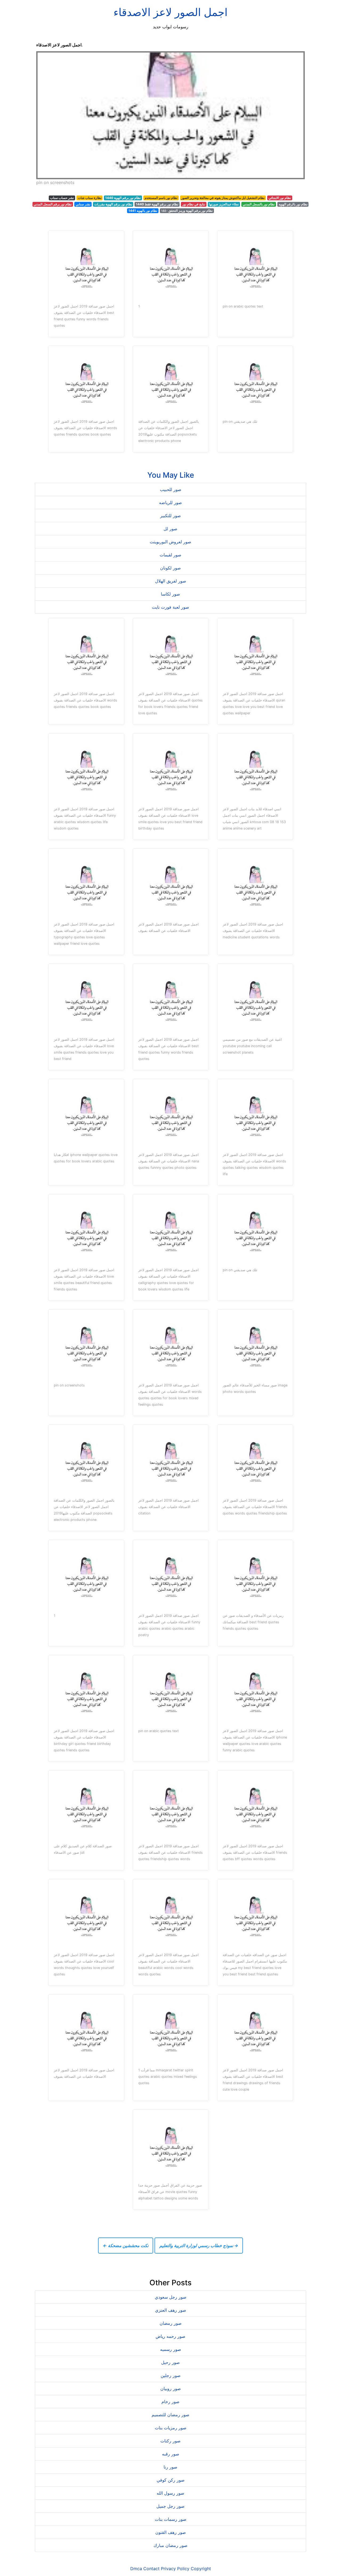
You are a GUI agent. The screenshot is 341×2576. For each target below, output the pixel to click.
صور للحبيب (171, 489)
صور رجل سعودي (171, 2297)
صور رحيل (170, 2362)
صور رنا (170, 2467)
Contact (151, 2569)
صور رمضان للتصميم (170, 2415)
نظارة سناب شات (90, 198)
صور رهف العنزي (171, 2310)
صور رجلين (171, 2375)
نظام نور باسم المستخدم (161, 198)
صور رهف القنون (171, 2532)
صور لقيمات (170, 555)
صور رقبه (171, 2454)
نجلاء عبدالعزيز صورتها (224, 204)
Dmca (136, 2569)
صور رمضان (171, 2323)
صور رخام (170, 2402)
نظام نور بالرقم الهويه (293, 204)
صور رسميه (171, 2349)
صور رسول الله (170, 2493)
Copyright (201, 2569)
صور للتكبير (170, 516)
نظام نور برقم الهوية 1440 (123, 198)
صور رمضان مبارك (170, 2545)
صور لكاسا (170, 594)
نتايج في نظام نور (194, 204)
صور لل (170, 529)
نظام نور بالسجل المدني (259, 204)
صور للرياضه (170, 503)
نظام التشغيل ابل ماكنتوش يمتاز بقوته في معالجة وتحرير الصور (223, 198)
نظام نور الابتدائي (280, 198)
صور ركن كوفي (171, 2480)
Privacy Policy (175, 2569)
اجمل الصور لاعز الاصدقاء (170, 12)
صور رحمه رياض (170, 2336)
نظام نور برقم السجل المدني (53, 204)
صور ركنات (170, 2441)
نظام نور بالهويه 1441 (143, 211)
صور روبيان (171, 2388)
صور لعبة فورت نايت (170, 607)
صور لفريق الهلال (171, 581)
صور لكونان (170, 568)
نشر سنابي (83, 204)
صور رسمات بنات (171, 2519)
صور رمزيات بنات (171, 2428)
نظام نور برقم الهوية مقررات (113, 204)
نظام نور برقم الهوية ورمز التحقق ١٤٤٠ (187, 211)
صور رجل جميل (170, 2506)
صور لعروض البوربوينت (170, 542)
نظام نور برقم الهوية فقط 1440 (157, 204)
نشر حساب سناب (62, 198)
